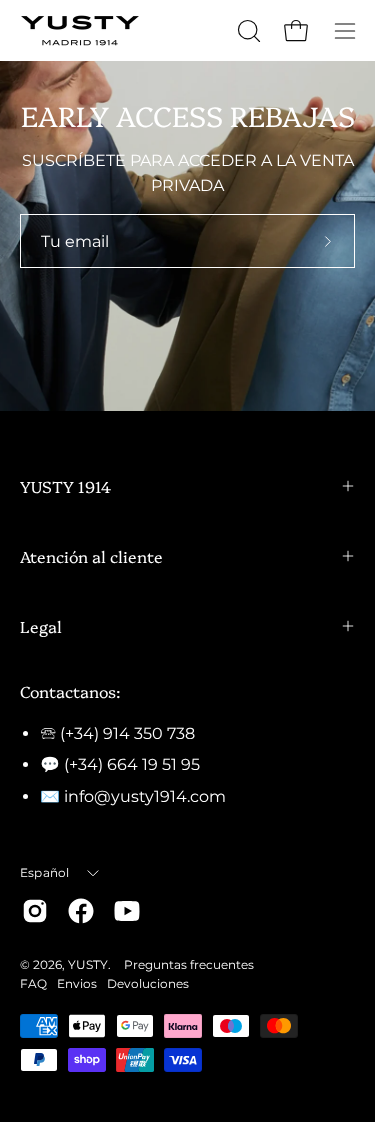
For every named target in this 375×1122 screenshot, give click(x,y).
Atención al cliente (91, 556)
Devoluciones (148, 983)
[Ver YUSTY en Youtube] (127, 911)
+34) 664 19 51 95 (134, 764)
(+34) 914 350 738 (127, 733)
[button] (247, 31)
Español (45, 872)
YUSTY (88, 964)
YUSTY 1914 (65, 486)
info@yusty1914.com (145, 796)
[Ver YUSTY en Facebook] (81, 911)
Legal (41, 626)
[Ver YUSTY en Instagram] (35, 911)
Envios (77, 983)
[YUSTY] (80, 30)
